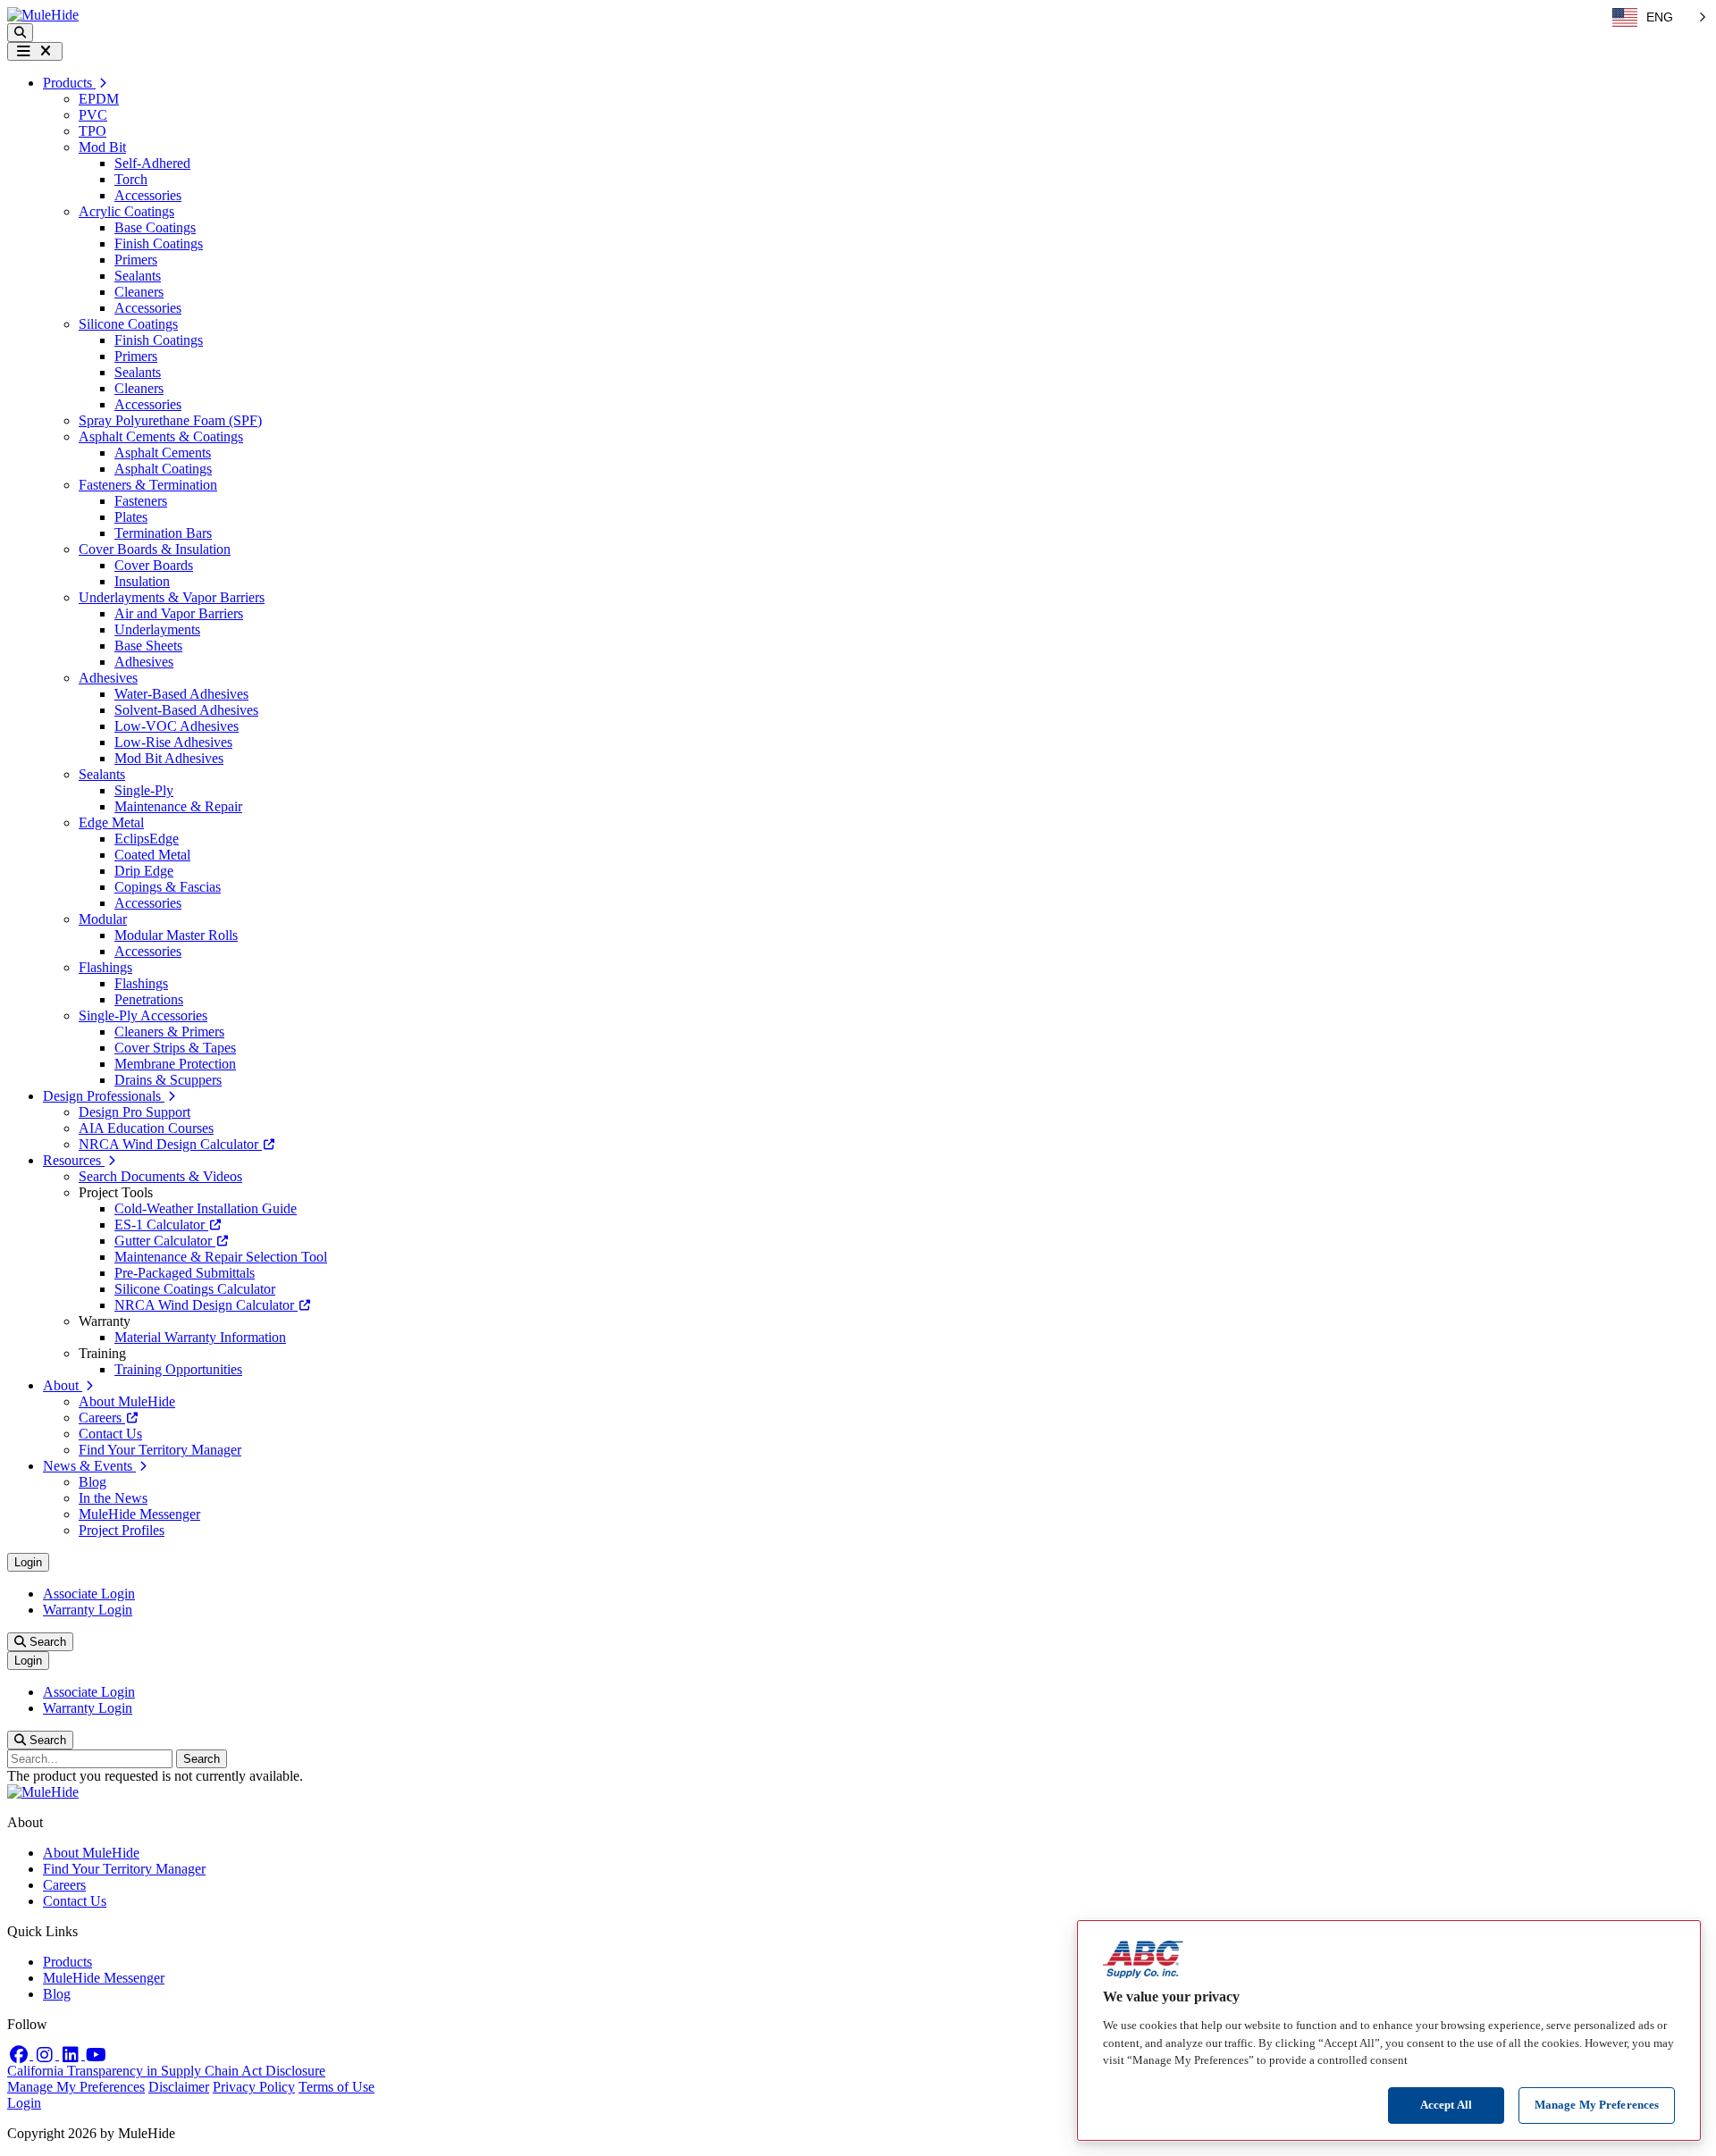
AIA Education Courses (146, 1128)
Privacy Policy (254, 2087)
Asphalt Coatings (163, 469)
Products (67, 1962)
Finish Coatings (159, 243)
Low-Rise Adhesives (173, 742)
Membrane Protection (175, 1064)
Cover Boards (154, 565)
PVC (93, 115)
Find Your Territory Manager (160, 1450)
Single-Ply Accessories (143, 1015)
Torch (131, 179)
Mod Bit (102, 147)
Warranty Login (88, 1610)
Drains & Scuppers (168, 1080)
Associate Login (89, 1594)
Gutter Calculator (165, 1241)
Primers (136, 260)
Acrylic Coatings (126, 211)
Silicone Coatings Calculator (195, 1289)
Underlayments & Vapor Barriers (172, 597)
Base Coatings (155, 227)
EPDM (99, 99)
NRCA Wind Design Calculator (170, 1144)
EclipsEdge (147, 839)
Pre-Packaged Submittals (185, 1273)
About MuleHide (127, 1401)
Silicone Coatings (128, 324)
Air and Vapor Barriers (179, 613)
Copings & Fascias (168, 887)
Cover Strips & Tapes (175, 1048)
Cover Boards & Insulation (155, 549)
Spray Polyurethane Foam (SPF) (170, 420)
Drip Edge (144, 871)
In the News (113, 1498)
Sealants (138, 276)
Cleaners (139, 292)
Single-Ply (144, 790)
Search (46, 1642)
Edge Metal (111, 822)
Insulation (142, 581)
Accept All (1446, 2105)
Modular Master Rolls (176, 935)
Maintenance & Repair (178, 806)
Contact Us (110, 1434)
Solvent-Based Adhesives (186, 710)
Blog (93, 1482)
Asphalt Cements (163, 453)
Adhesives (144, 662)
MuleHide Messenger (139, 1514)
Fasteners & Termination (148, 485)
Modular (103, 919)
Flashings (105, 967)
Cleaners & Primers (169, 1032)
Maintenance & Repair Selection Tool (221, 1257)
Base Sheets (148, 646)
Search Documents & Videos (160, 1176)
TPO (93, 131)
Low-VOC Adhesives (177, 726)
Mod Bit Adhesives (169, 758)
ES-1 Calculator (161, 1225)
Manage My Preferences (76, 2087)
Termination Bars (163, 533)
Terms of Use (336, 2087)
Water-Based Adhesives (181, 694)
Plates (131, 517)
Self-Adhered (152, 163)
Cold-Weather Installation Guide (206, 1208)
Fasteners (141, 501)
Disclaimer (179, 2087)
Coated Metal (152, 855)
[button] (20, 33)
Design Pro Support (135, 1112)
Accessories (148, 195)
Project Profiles (122, 1530)
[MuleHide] (43, 15)
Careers (102, 1418)
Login (28, 1562)
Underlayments (157, 629)
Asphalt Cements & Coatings (161, 436)
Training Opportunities (178, 1369)
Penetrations (149, 999)
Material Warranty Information (200, 1337)
